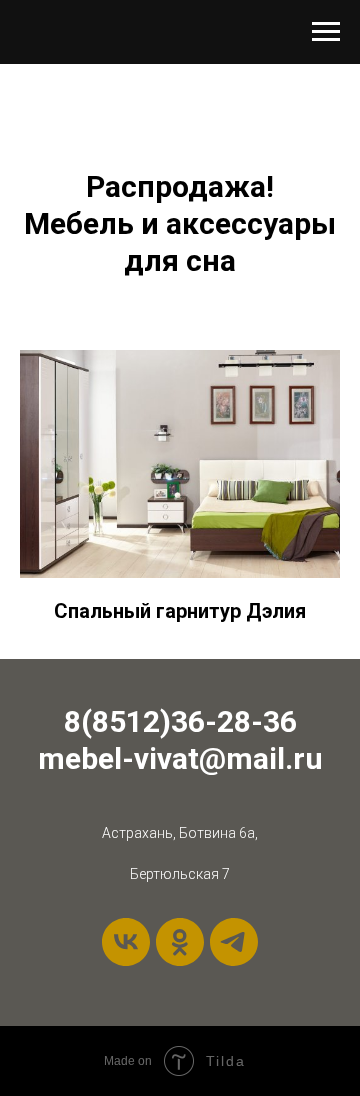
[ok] (180, 942)
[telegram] (234, 942)
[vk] (126, 942)
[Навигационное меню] (326, 32)
